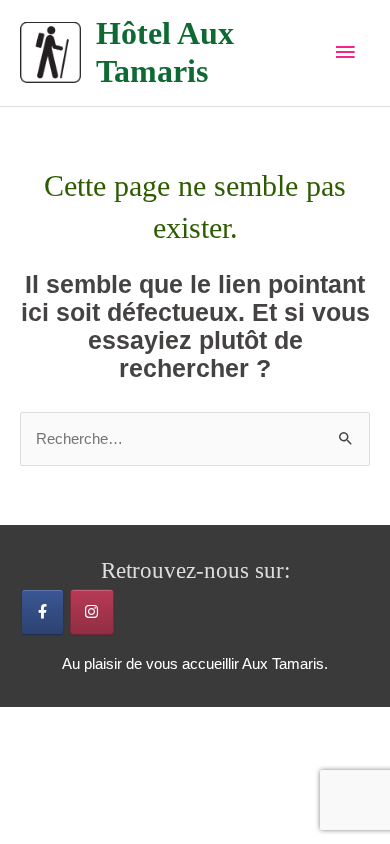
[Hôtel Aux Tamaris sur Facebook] (43, 612)
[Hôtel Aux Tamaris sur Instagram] (92, 612)
